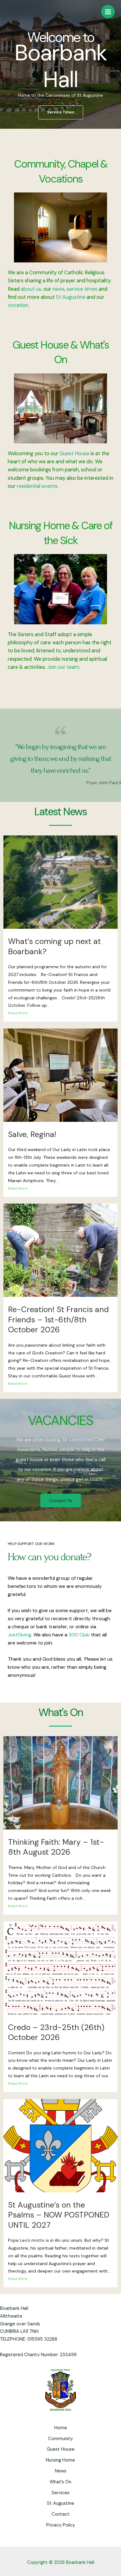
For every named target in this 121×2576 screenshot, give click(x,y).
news (58, 289)
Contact (60, 2514)
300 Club (79, 1635)
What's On (61, 1712)
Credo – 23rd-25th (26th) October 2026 (56, 2033)
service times (82, 289)
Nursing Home (60, 2460)
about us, (32, 289)
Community (60, 2439)
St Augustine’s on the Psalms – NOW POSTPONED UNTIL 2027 (59, 2215)
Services (60, 2493)
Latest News (60, 812)
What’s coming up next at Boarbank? (54, 946)
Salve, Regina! (32, 1134)
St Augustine (70, 297)
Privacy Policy (61, 2525)
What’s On (60, 2482)
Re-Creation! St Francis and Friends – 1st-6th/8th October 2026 (58, 1320)
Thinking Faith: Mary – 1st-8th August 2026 (56, 1847)
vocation (18, 305)
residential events (37, 486)
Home (61, 2428)
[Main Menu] (108, 12)
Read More (18, 1013)
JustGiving (20, 1635)
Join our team (63, 667)
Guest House (74, 453)
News (61, 2471)
